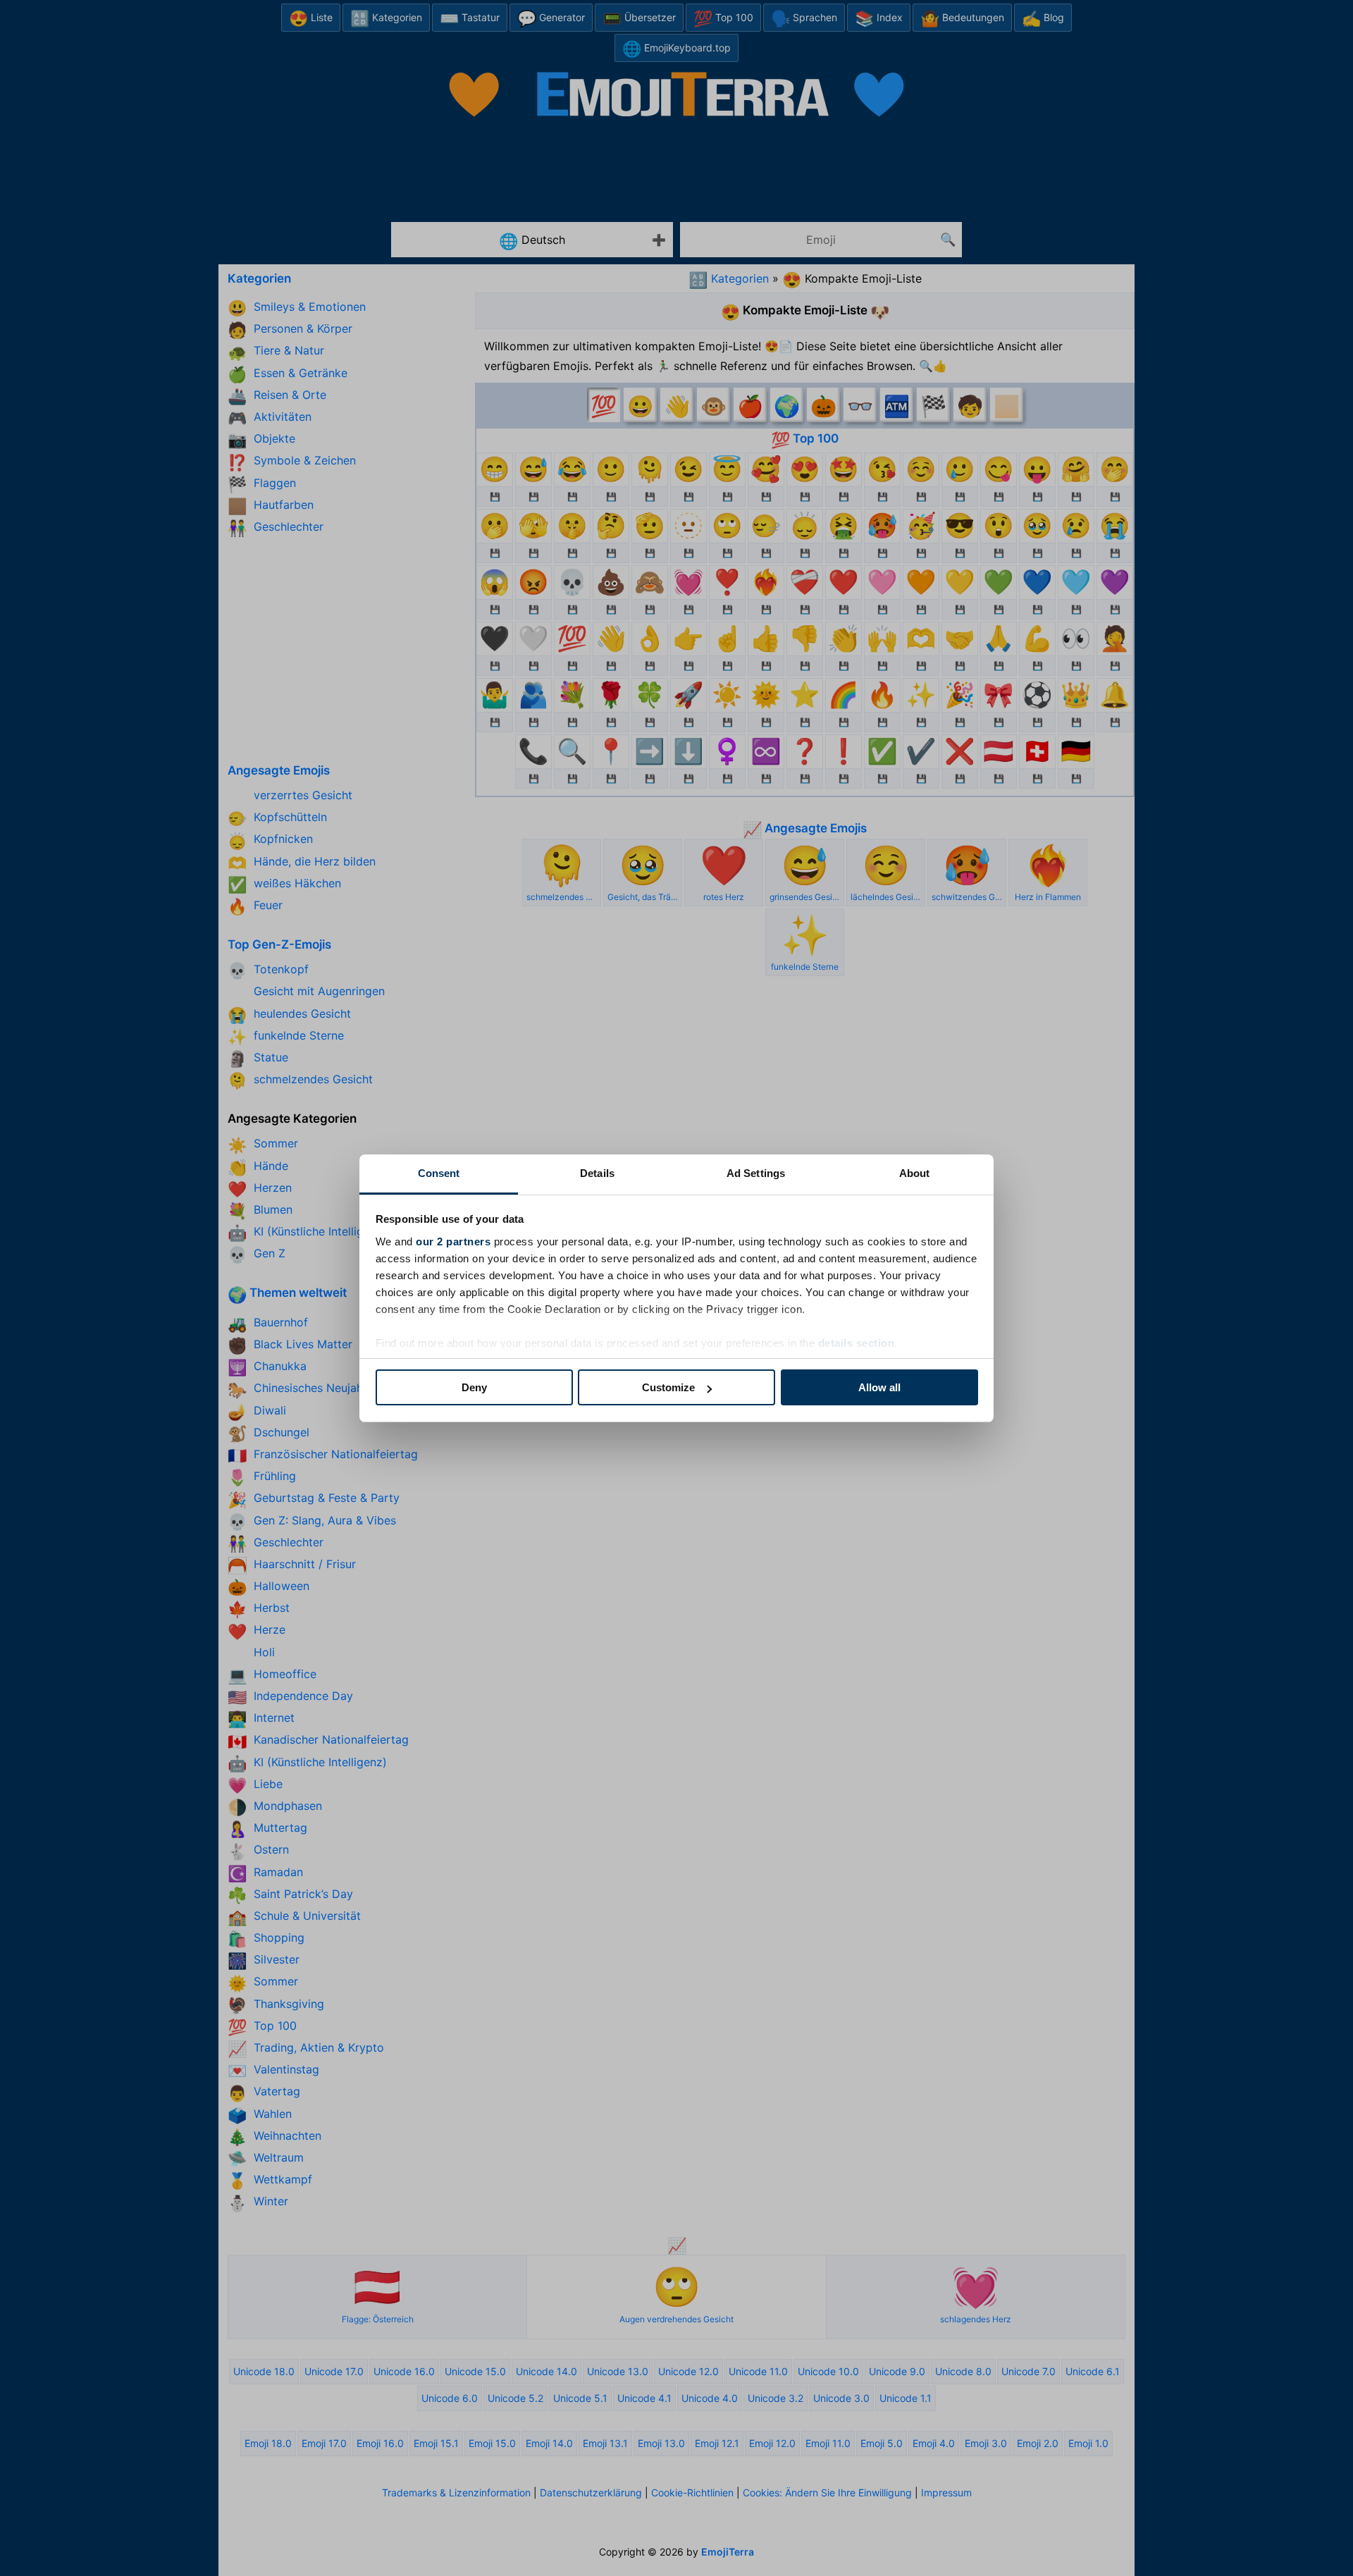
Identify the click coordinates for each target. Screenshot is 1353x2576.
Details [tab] (597, 1173)
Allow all (879, 1387)
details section (857, 1343)
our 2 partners (453, 1241)
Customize (668, 1387)
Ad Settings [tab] (756, 1173)
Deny (474, 1387)
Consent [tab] (439, 1173)
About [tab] (915, 1173)
